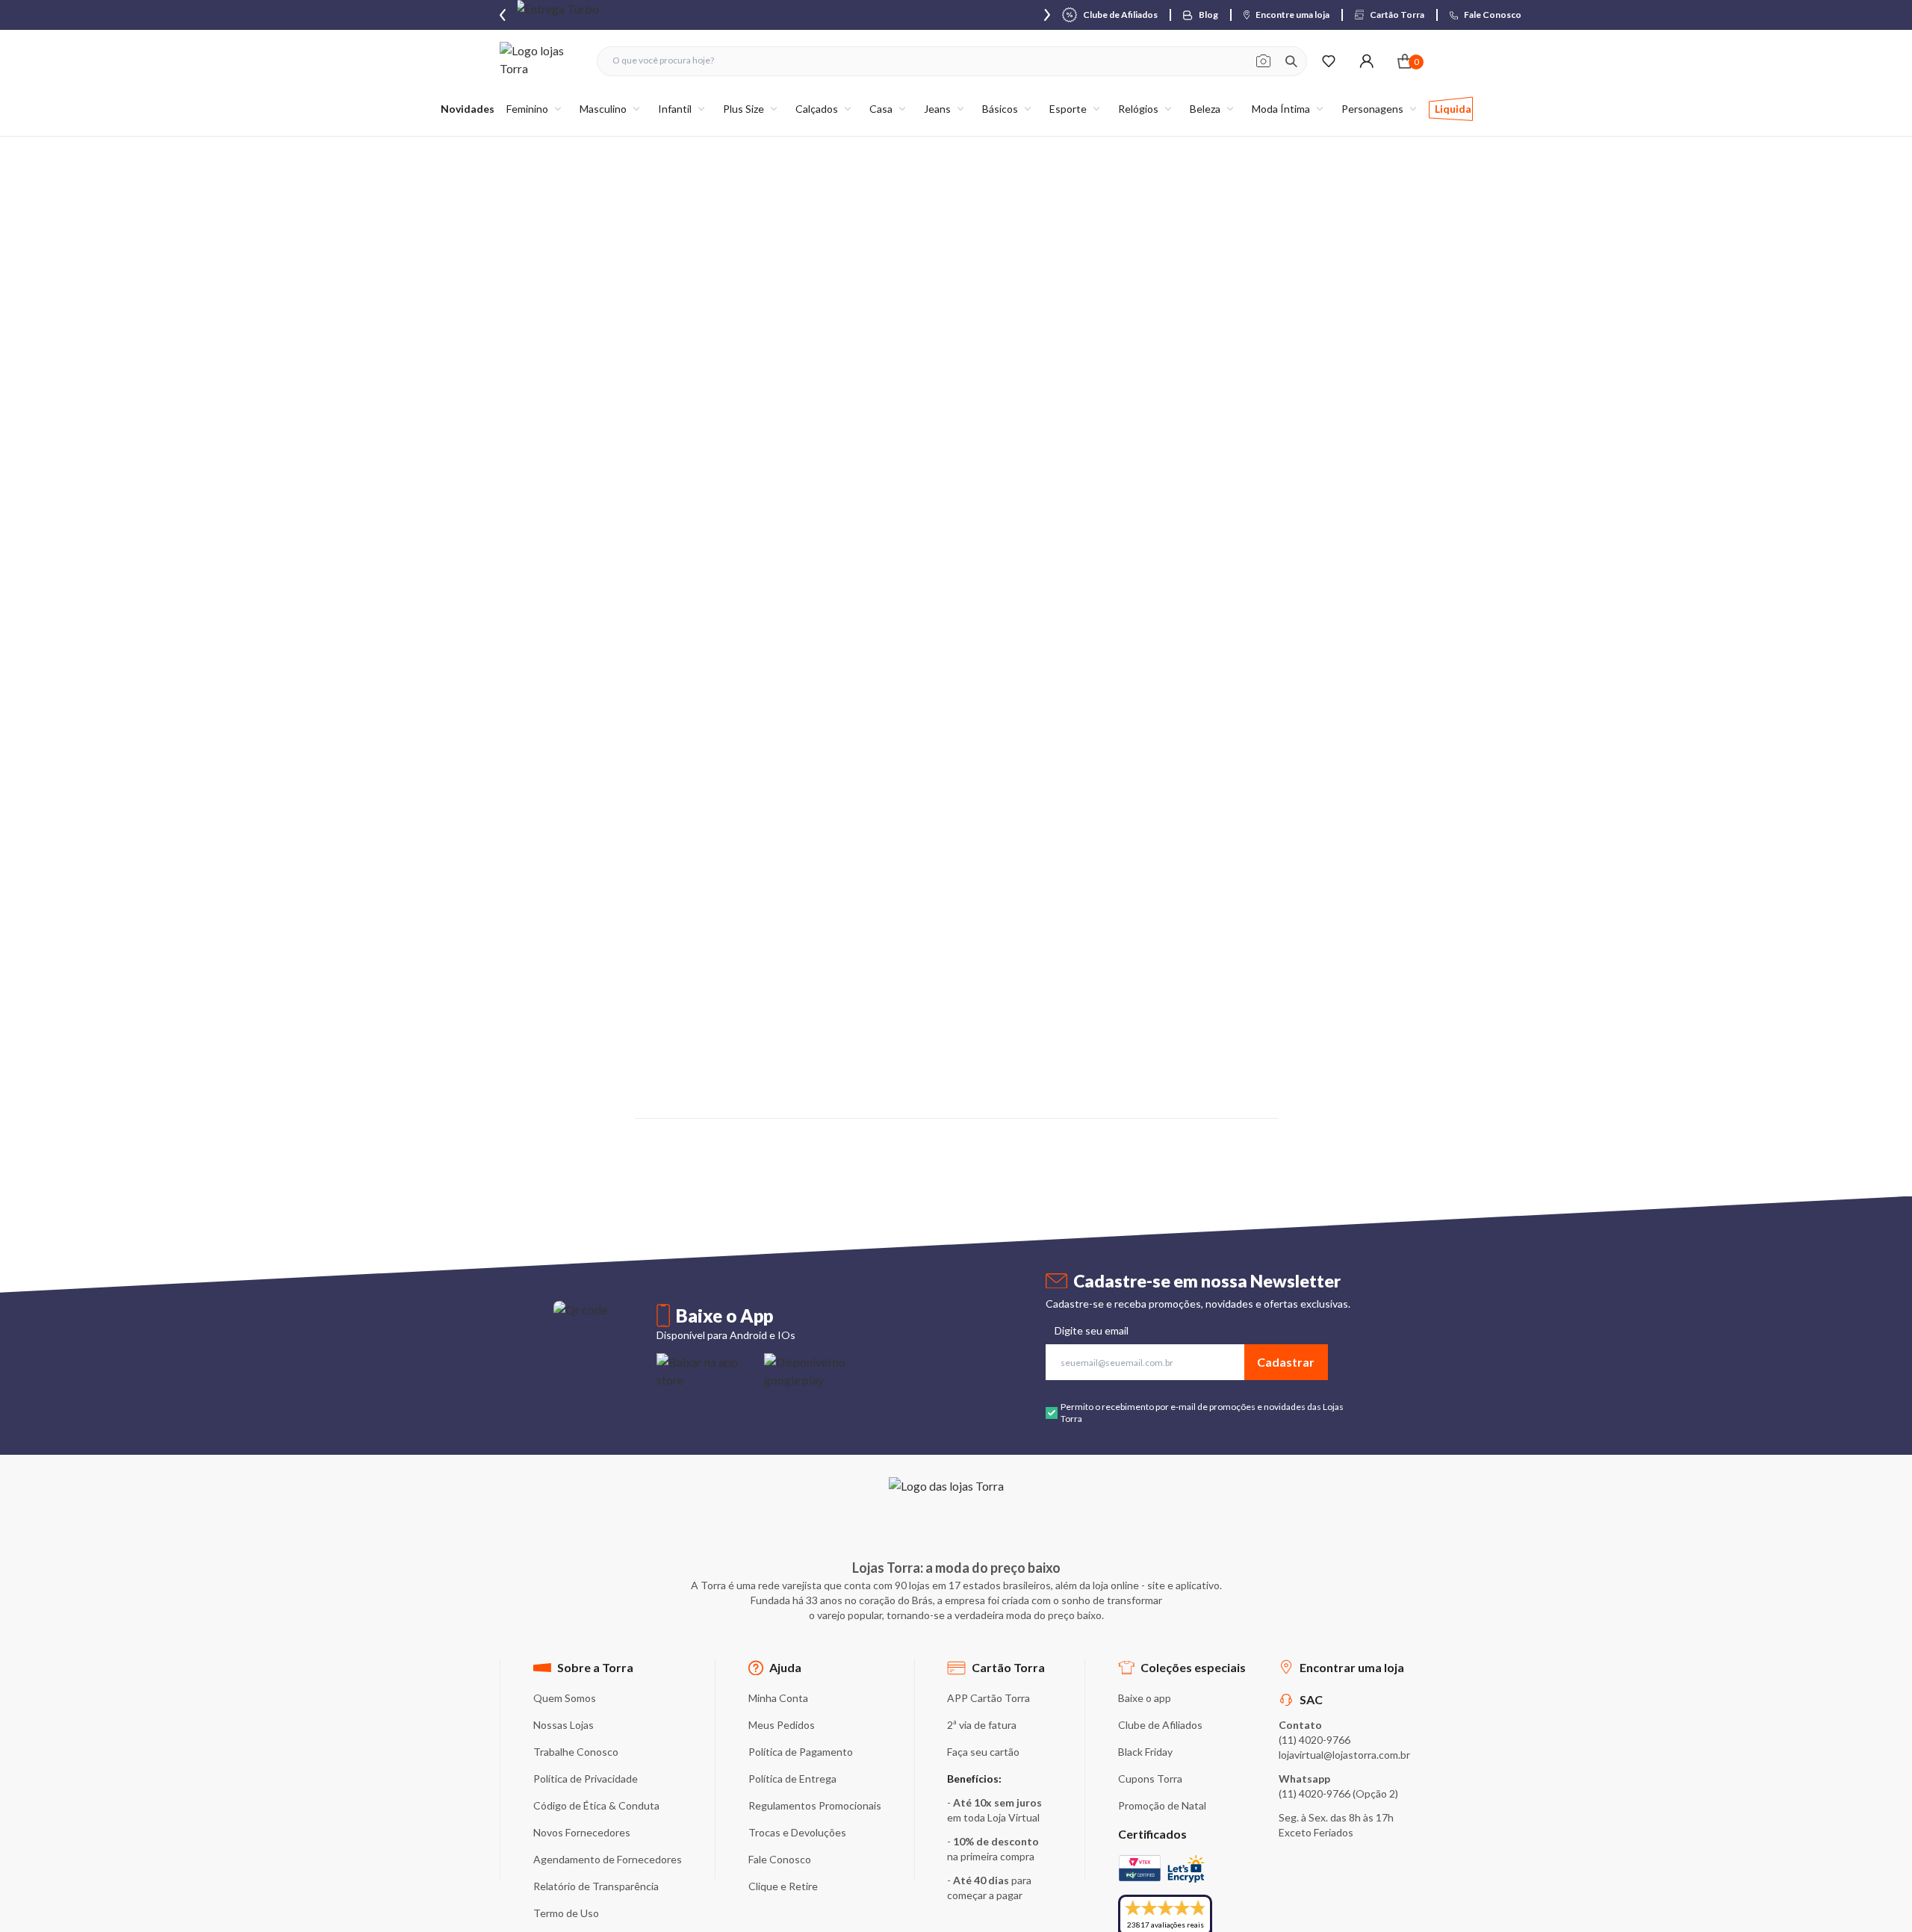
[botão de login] (1366, 61)
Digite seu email (1092, 1330)
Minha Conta (778, 1698)
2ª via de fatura (982, 1725)
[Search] (1291, 61)
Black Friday (1145, 1752)
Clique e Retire (783, 1886)
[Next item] (1047, 15)
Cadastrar (1286, 1362)
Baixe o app (1145, 1698)
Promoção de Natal (1162, 1805)
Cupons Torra (1150, 1779)
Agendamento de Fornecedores (608, 1859)
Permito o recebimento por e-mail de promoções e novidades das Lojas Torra (1202, 1413)
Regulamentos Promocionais (815, 1805)
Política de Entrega (792, 1779)
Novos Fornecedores (582, 1832)
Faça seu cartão (983, 1752)
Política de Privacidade (586, 1779)
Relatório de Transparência (596, 1886)
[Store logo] (541, 61)
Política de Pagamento (801, 1752)
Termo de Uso (566, 1913)
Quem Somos (565, 1698)
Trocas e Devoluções (797, 1832)
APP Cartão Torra (988, 1698)
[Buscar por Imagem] (1263, 61)
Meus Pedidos (782, 1725)
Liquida (1453, 109)
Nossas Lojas (564, 1725)
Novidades (468, 109)
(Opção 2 (1374, 1793)
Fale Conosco (780, 1859)
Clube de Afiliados (1160, 1725)
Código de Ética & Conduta (596, 1805)
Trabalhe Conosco (576, 1752)
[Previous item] (503, 15)
